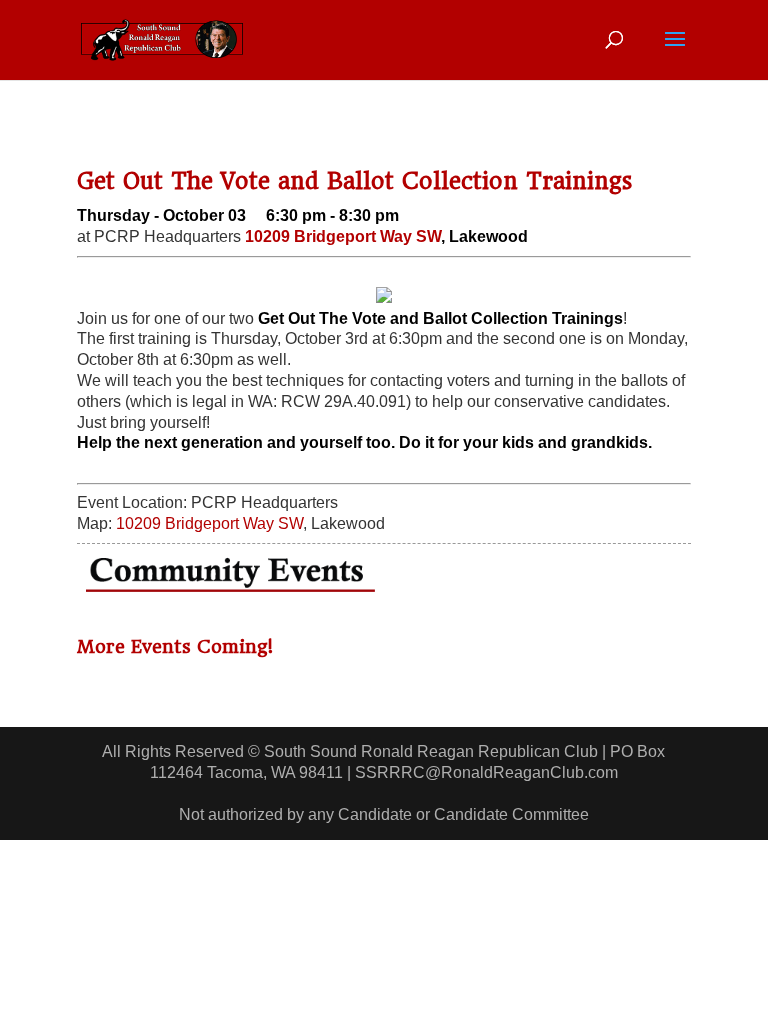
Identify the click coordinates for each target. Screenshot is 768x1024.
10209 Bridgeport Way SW (343, 236)
